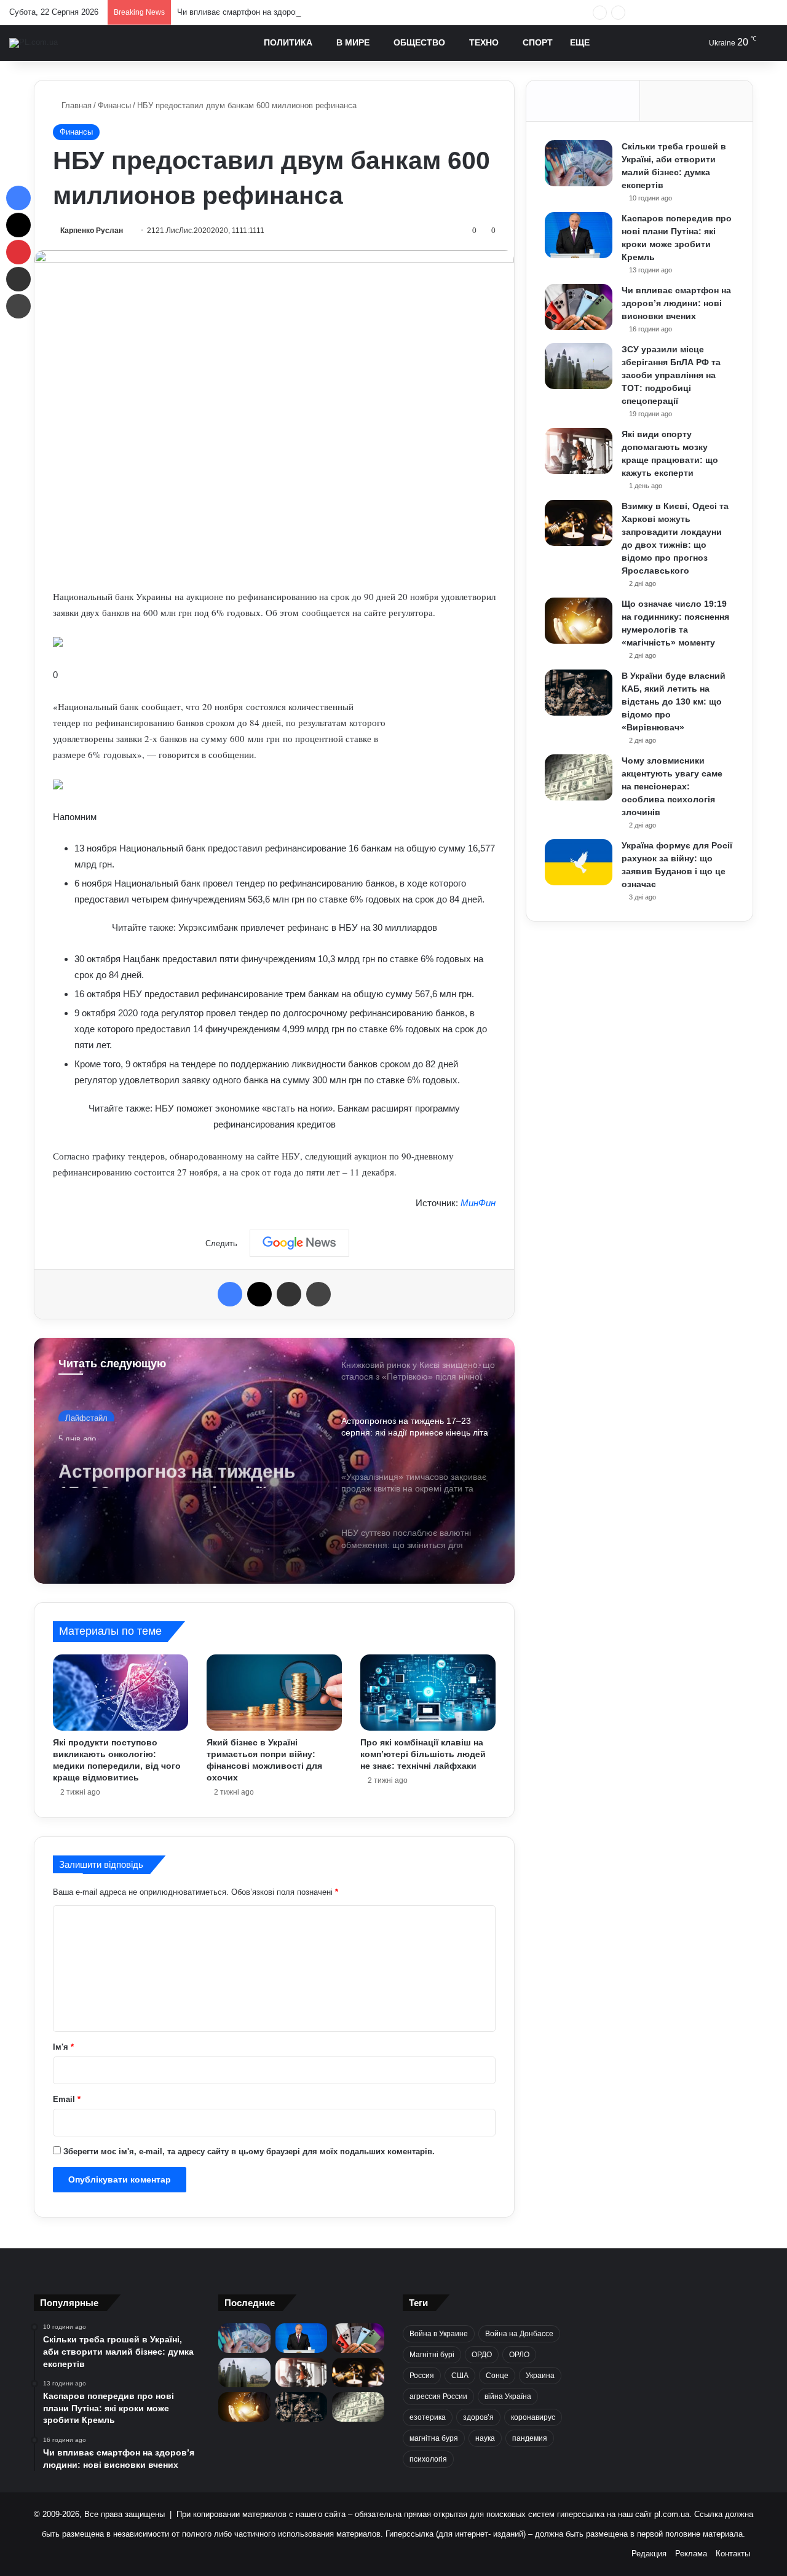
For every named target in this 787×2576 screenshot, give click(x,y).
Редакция (649, 2554)
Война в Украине (439, 2334)
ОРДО (482, 2355)
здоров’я (478, 2417)
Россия (422, 2376)
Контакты (733, 2554)
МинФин (478, 1203)
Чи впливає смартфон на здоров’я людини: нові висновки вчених (299, 12)
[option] (274, 1461)
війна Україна (508, 2396)
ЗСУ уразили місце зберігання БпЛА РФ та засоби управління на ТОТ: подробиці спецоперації (671, 375)
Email (67, 2099)
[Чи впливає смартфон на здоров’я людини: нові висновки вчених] (579, 307)
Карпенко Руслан (92, 231)
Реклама (691, 2554)
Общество (419, 42)
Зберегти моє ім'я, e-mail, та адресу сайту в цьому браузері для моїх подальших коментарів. (249, 2151)
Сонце (497, 2376)
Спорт (538, 42)
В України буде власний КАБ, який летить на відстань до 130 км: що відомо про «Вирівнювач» (674, 701)
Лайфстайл (86, 1413)
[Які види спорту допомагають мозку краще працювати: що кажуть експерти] (579, 451)
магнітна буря (434, 2438)
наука (485, 2438)
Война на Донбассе (519, 2334)
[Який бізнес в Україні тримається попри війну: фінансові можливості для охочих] (274, 1693)
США (460, 2376)
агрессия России (438, 2396)
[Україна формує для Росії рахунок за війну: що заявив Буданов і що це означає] (579, 862)
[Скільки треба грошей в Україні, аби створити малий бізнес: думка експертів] (579, 163)
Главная (75, 105)
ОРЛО (519, 2355)
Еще (580, 42)
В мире (353, 42)
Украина (540, 2376)
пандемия (530, 2438)
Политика (288, 42)
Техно (484, 42)
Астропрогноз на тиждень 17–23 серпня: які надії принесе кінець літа (177, 1466)
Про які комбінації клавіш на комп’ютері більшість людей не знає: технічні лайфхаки (423, 1754)
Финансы (114, 105)
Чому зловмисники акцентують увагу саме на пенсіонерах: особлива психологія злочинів (672, 786)
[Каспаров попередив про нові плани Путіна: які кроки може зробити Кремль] (579, 235)
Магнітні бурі (432, 2355)
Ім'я (63, 2047)
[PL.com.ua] (34, 43)
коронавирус (533, 2417)
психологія (428, 2459)
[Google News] (299, 1243)
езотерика (428, 2417)
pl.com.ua (672, 2514)
